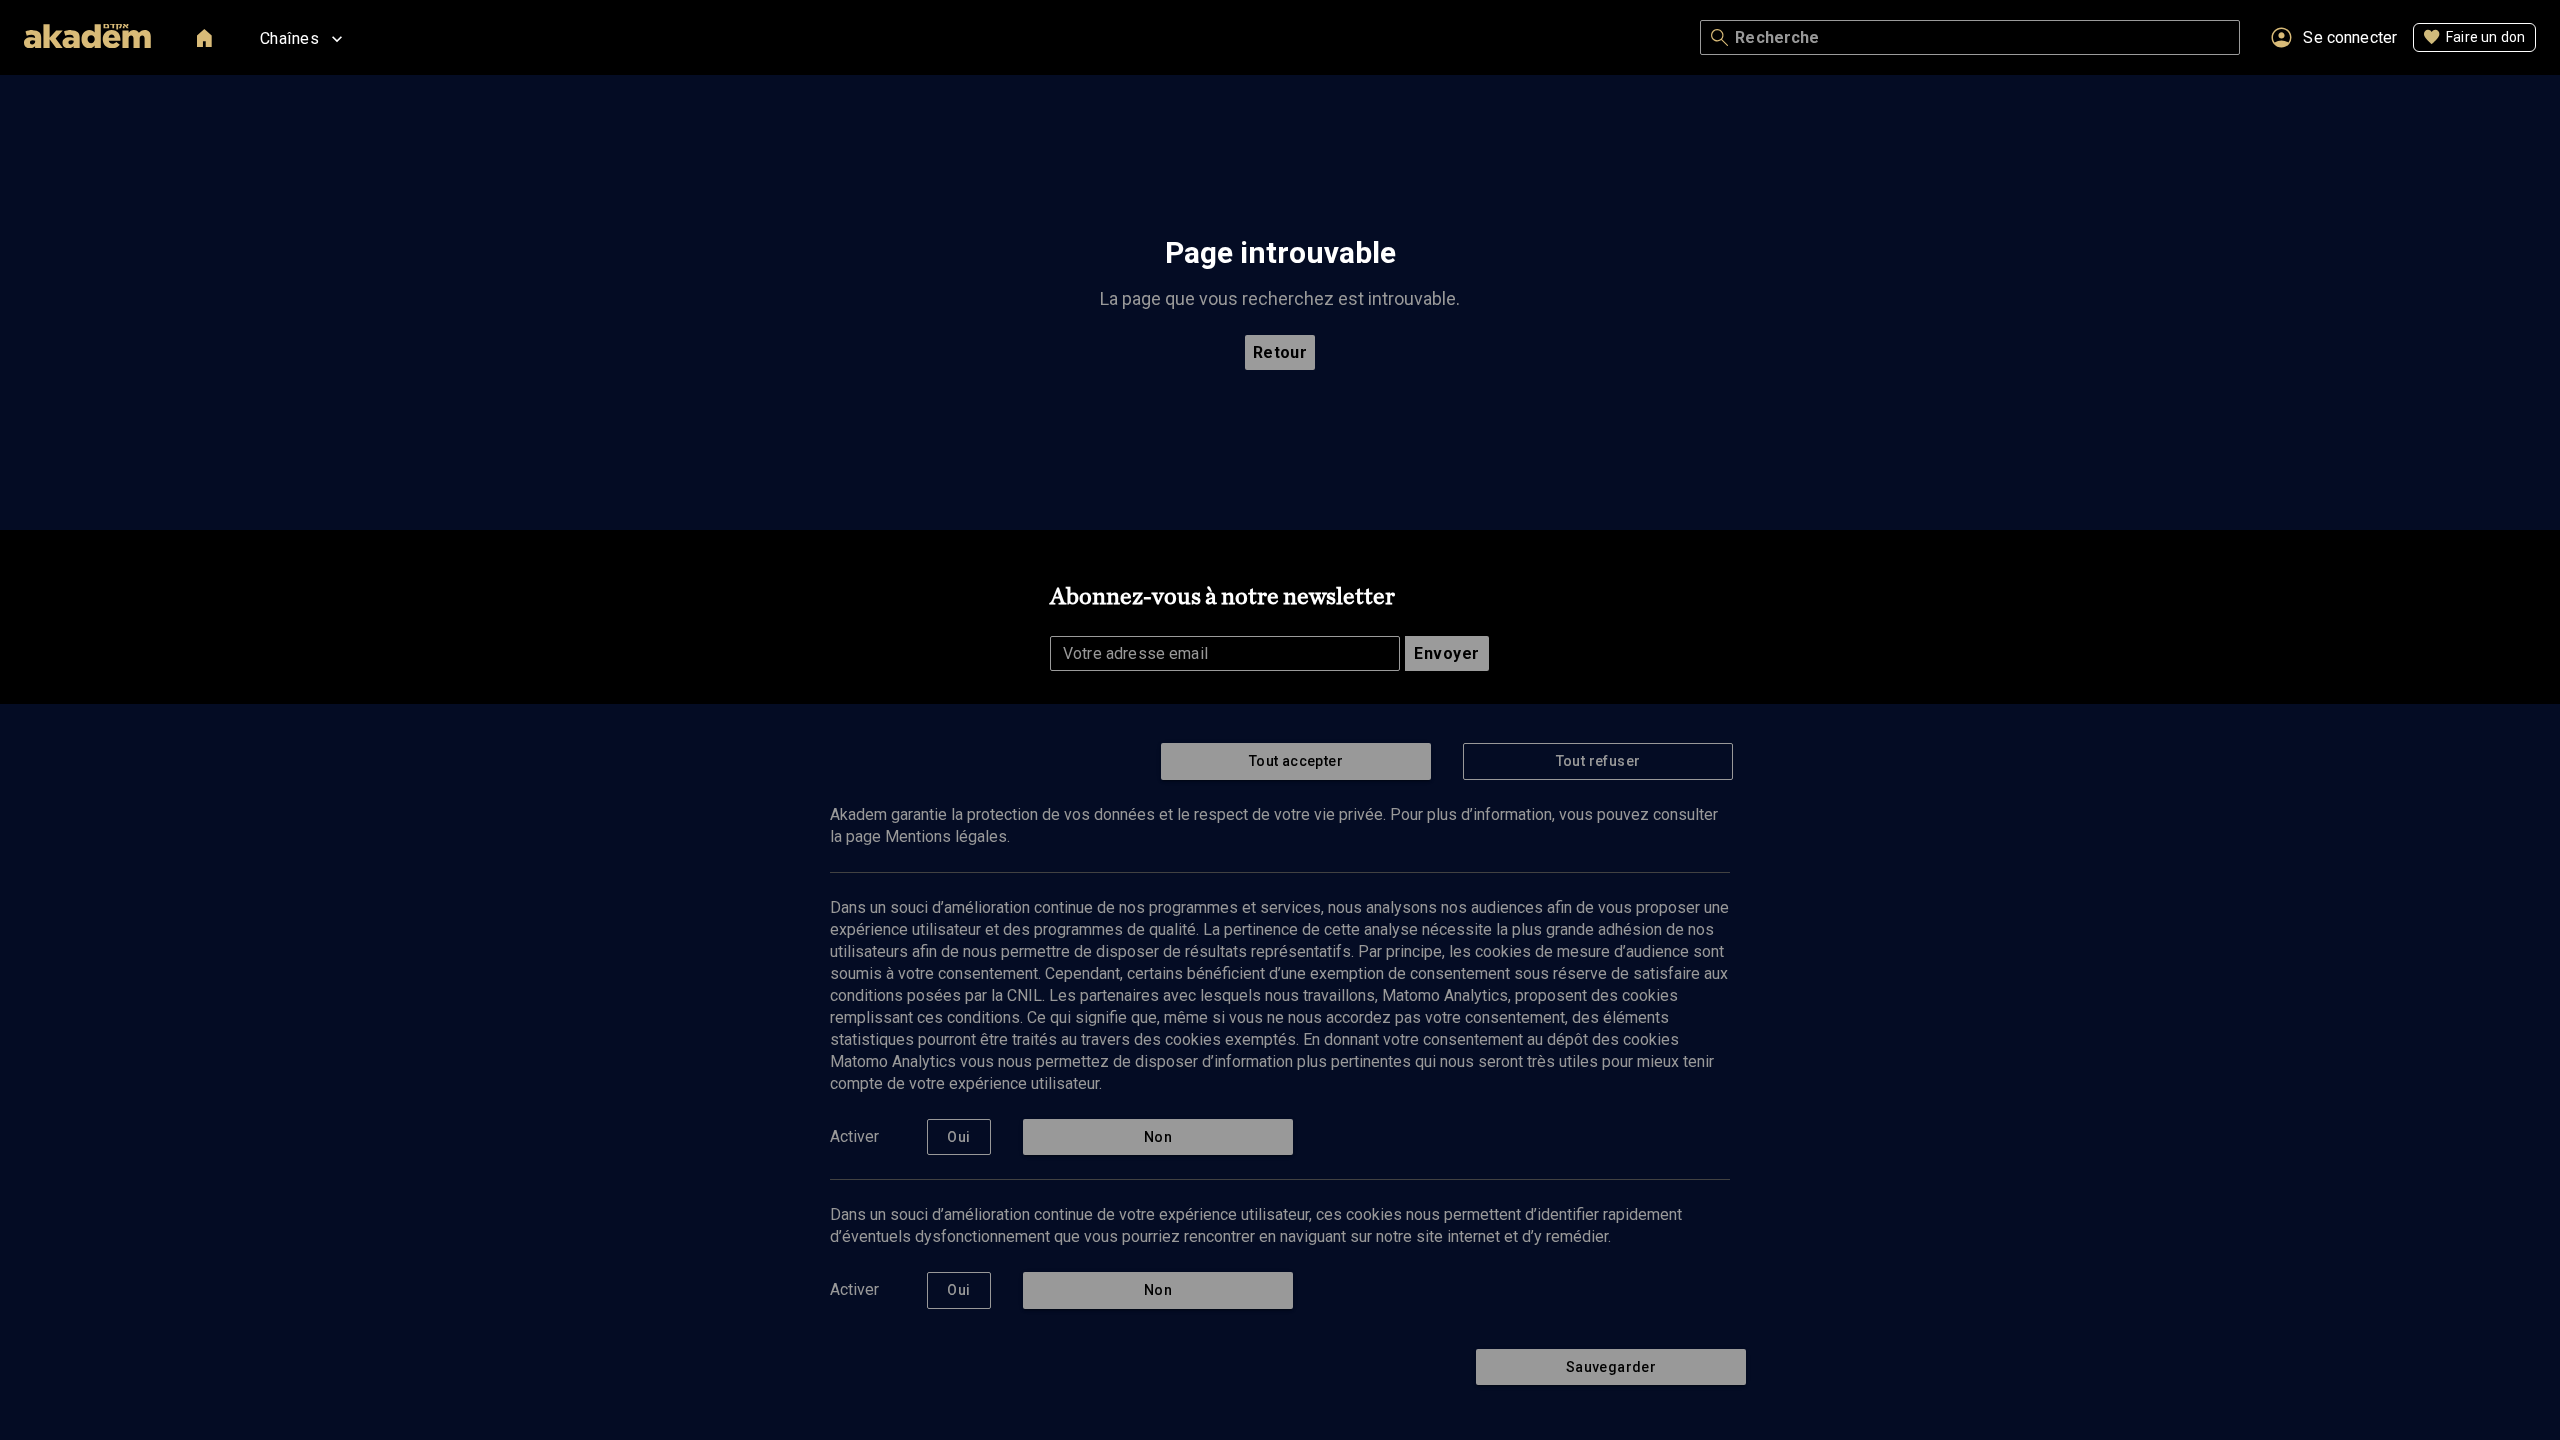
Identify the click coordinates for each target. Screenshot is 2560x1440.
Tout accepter (1296, 761)
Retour (1280, 352)
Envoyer (1446, 653)
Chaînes (289, 38)
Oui (958, 1137)
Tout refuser (1598, 761)
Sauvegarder (1611, 1367)
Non (1158, 1137)
